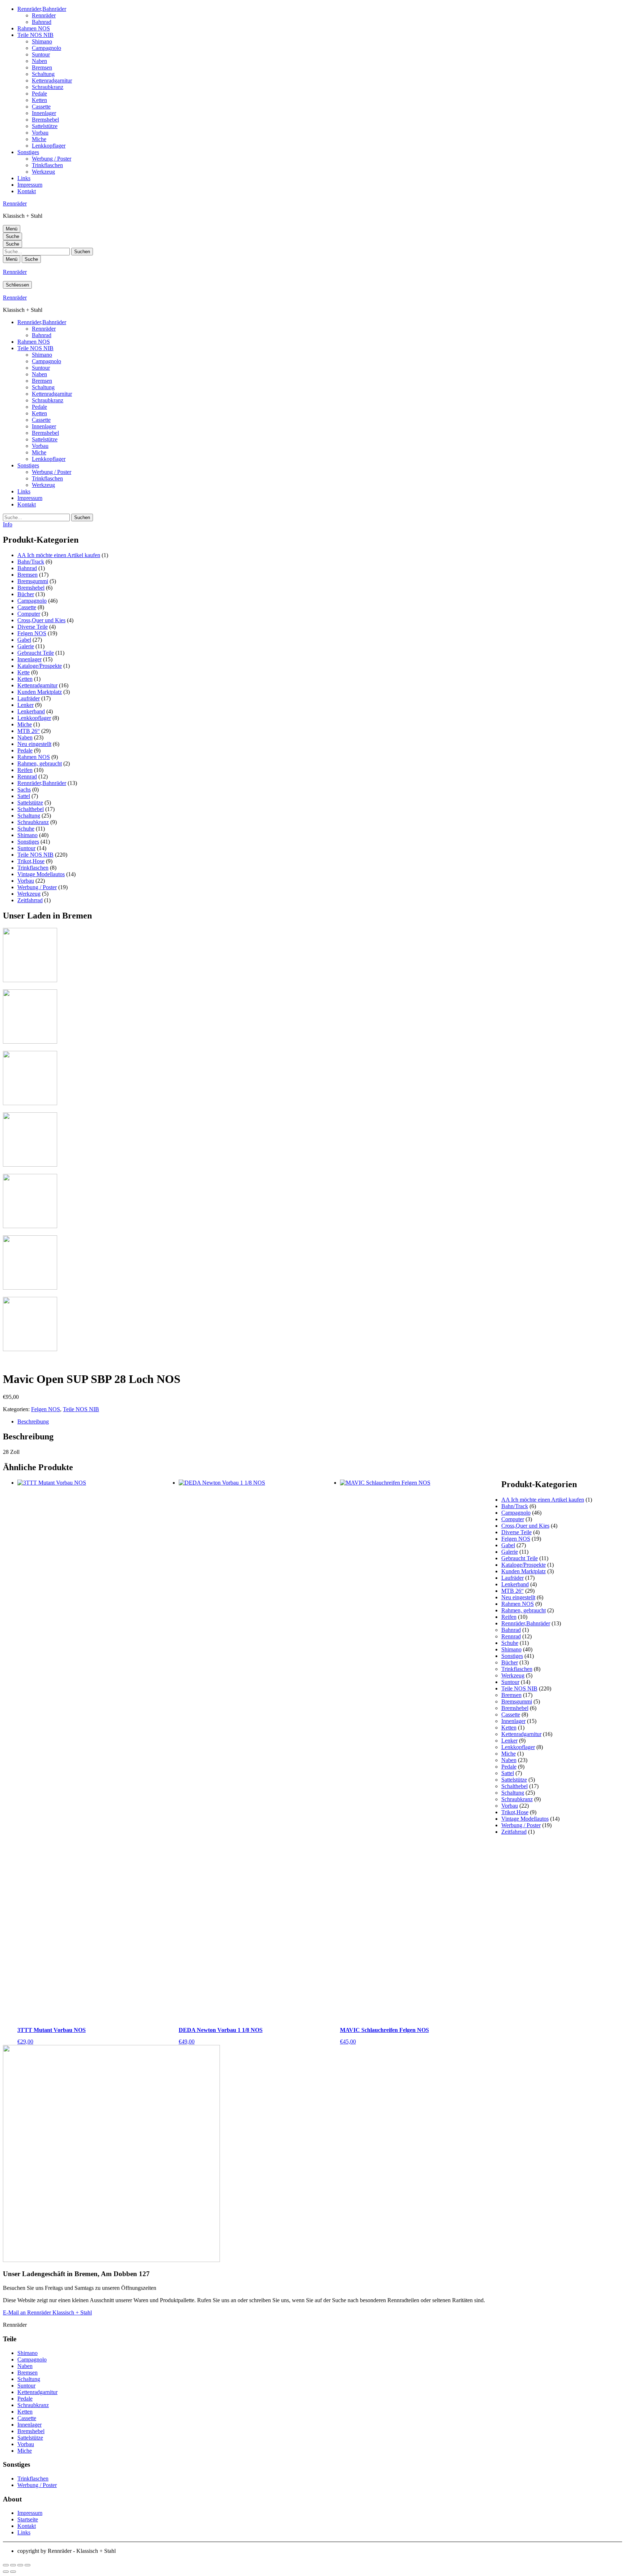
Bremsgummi (33, 581)
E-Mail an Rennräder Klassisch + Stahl (47, 2312)
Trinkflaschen (47, 165)
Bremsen (42, 67)
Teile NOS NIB (35, 35)
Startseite (28, 2519)
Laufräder (29, 698)
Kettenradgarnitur (52, 80)
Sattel (24, 796)
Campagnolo (46, 48)
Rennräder (44, 15)
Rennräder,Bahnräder (42, 9)
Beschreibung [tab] (33, 1421)
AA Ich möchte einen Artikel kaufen (59, 555)
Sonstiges (28, 152)
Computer (29, 614)
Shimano (42, 41)
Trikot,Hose (31, 861)
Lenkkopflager (49, 146)
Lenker (25, 705)
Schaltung (43, 74)
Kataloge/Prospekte (40, 666)
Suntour (41, 54)
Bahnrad (42, 22)
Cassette (41, 107)
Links (24, 178)
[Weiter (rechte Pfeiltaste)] (13, 2572)
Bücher (26, 594)
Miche (39, 139)
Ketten (39, 100)
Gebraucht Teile (36, 653)
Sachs (24, 790)
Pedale (39, 94)
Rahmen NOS (34, 28)
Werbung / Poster (52, 159)
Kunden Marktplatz (40, 692)
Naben (39, 61)
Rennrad (27, 776)
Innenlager (44, 113)
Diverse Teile (33, 627)
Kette (24, 672)
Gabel (24, 640)
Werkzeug (43, 172)
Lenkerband (31, 711)
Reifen (25, 770)
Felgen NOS (32, 633)
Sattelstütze (45, 126)
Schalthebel (31, 809)
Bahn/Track (31, 562)
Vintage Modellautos (41, 874)
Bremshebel (45, 120)
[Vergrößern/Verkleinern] (6, 2565)
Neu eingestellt (34, 744)
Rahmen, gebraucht (40, 763)
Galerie (26, 646)
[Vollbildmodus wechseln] (13, 2565)
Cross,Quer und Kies (41, 620)
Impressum (30, 185)
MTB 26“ (29, 731)
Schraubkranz (48, 87)
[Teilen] (20, 2565)
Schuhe (26, 829)
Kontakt (27, 191)
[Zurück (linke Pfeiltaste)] (6, 2572)
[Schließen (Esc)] (27, 2565)
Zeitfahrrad (30, 900)
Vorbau (40, 133)
